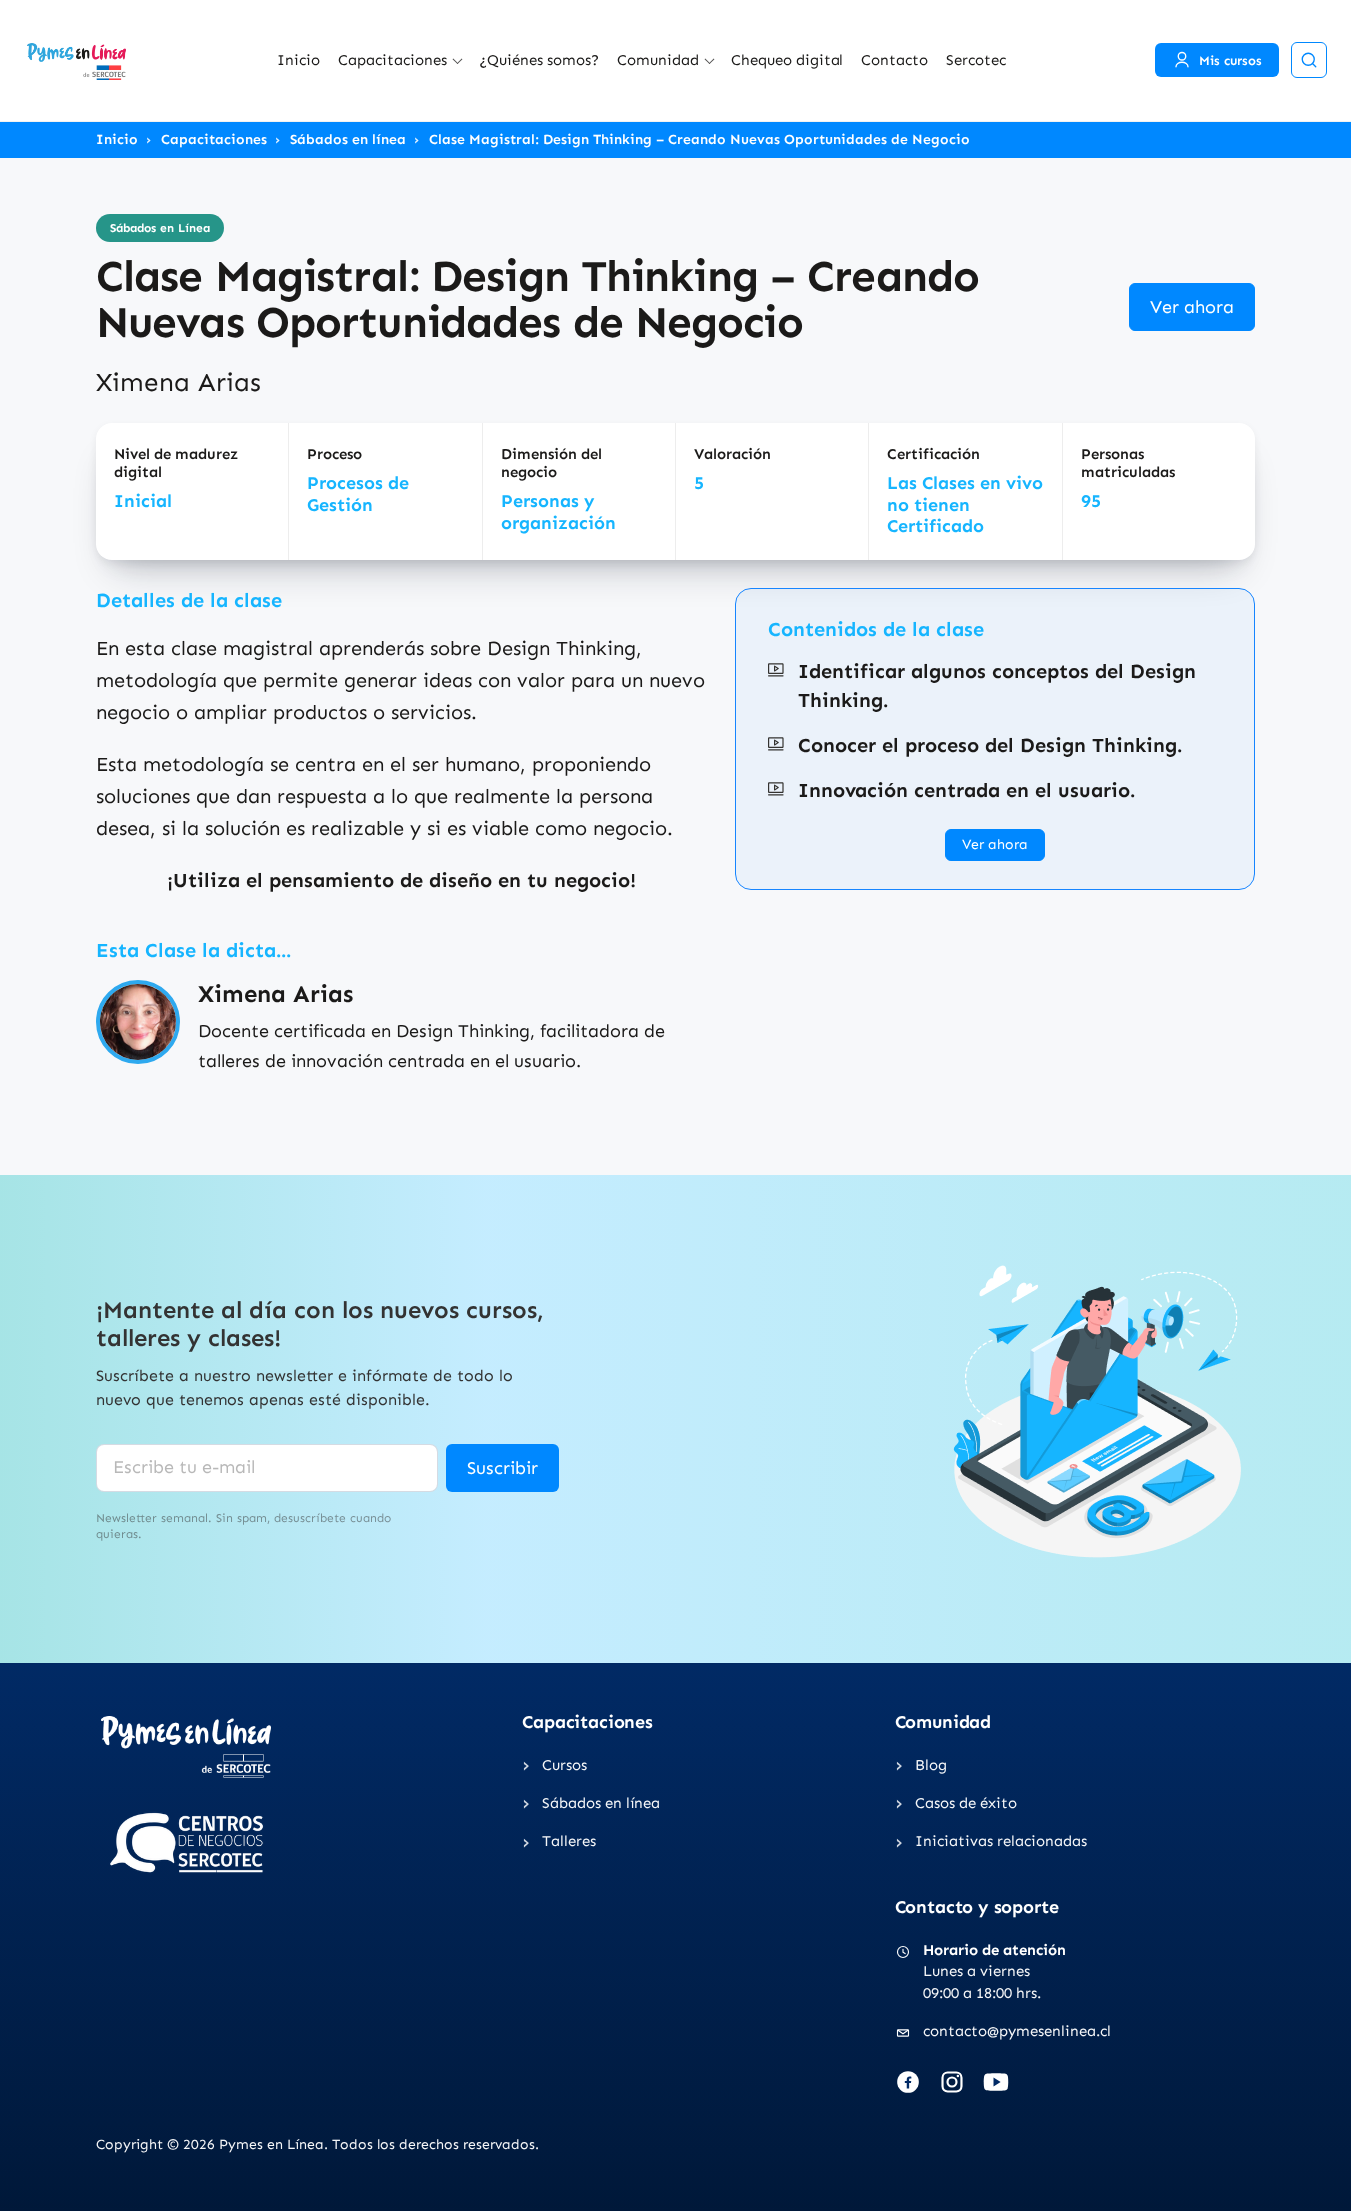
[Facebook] (908, 2082)
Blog (931, 1765)
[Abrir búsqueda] (1309, 60)
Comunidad (658, 60)
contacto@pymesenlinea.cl (1017, 2031)
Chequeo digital (787, 60)
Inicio (298, 60)
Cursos (564, 1765)
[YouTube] (996, 2082)
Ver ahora (1192, 307)
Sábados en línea (348, 140)
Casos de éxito (966, 1803)
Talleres (569, 1841)
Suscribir (502, 1468)
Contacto (894, 60)
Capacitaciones (392, 60)
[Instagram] (952, 2082)
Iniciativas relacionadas (1001, 1841)
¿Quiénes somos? (539, 60)
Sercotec (976, 60)
